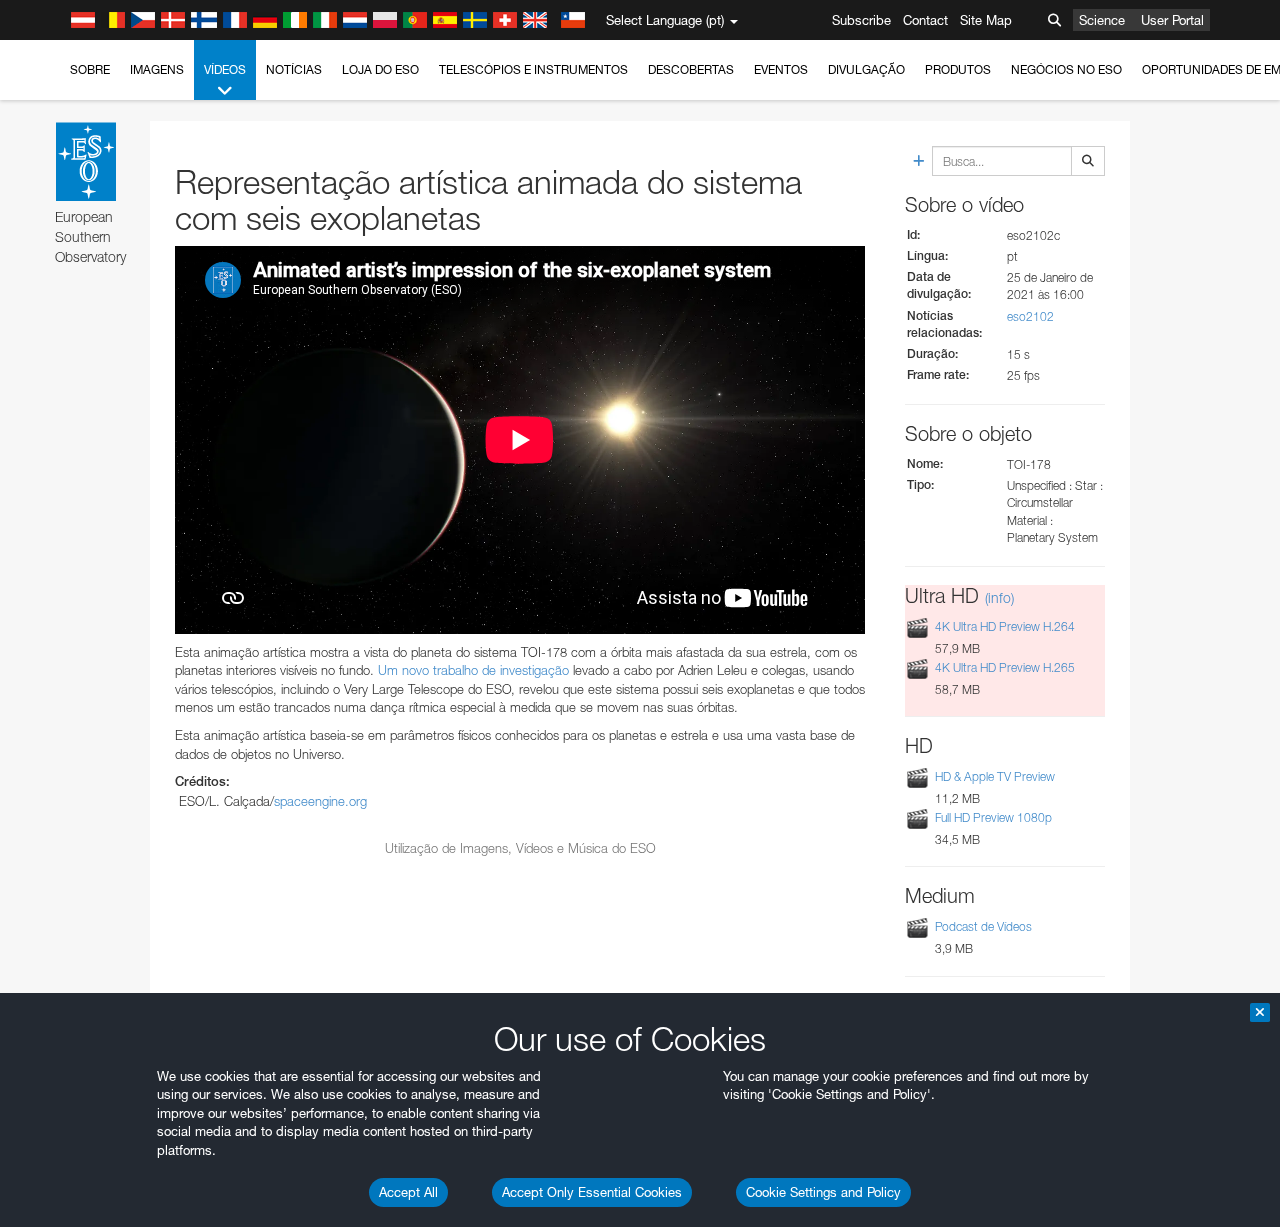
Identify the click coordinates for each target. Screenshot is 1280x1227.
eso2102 (1030, 316)
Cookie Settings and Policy (823, 1192)
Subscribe (861, 20)
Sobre (90, 69)
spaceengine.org (320, 801)
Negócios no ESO (1066, 69)
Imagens (157, 69)
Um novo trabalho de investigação (473, 670)
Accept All (408, 1192)
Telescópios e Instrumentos (533, 69)
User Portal (1172, 20)
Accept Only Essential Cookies (592, 1192)
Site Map (986, 20)
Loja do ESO (380, 69)
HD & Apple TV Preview (995, 776)
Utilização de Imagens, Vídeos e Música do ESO (520, 848)
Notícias (294, 69)
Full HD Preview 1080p (993, 817)
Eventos (781, 69)
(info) (999, 597)
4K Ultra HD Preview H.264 (1005, 626)
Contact (925, 20)
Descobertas (691, 69)
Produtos (958, 69)
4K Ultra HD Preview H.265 (1005, 667)
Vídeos (225, 69)
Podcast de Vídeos (983, 926)
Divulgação (866, 69)
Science (1102, 20)
